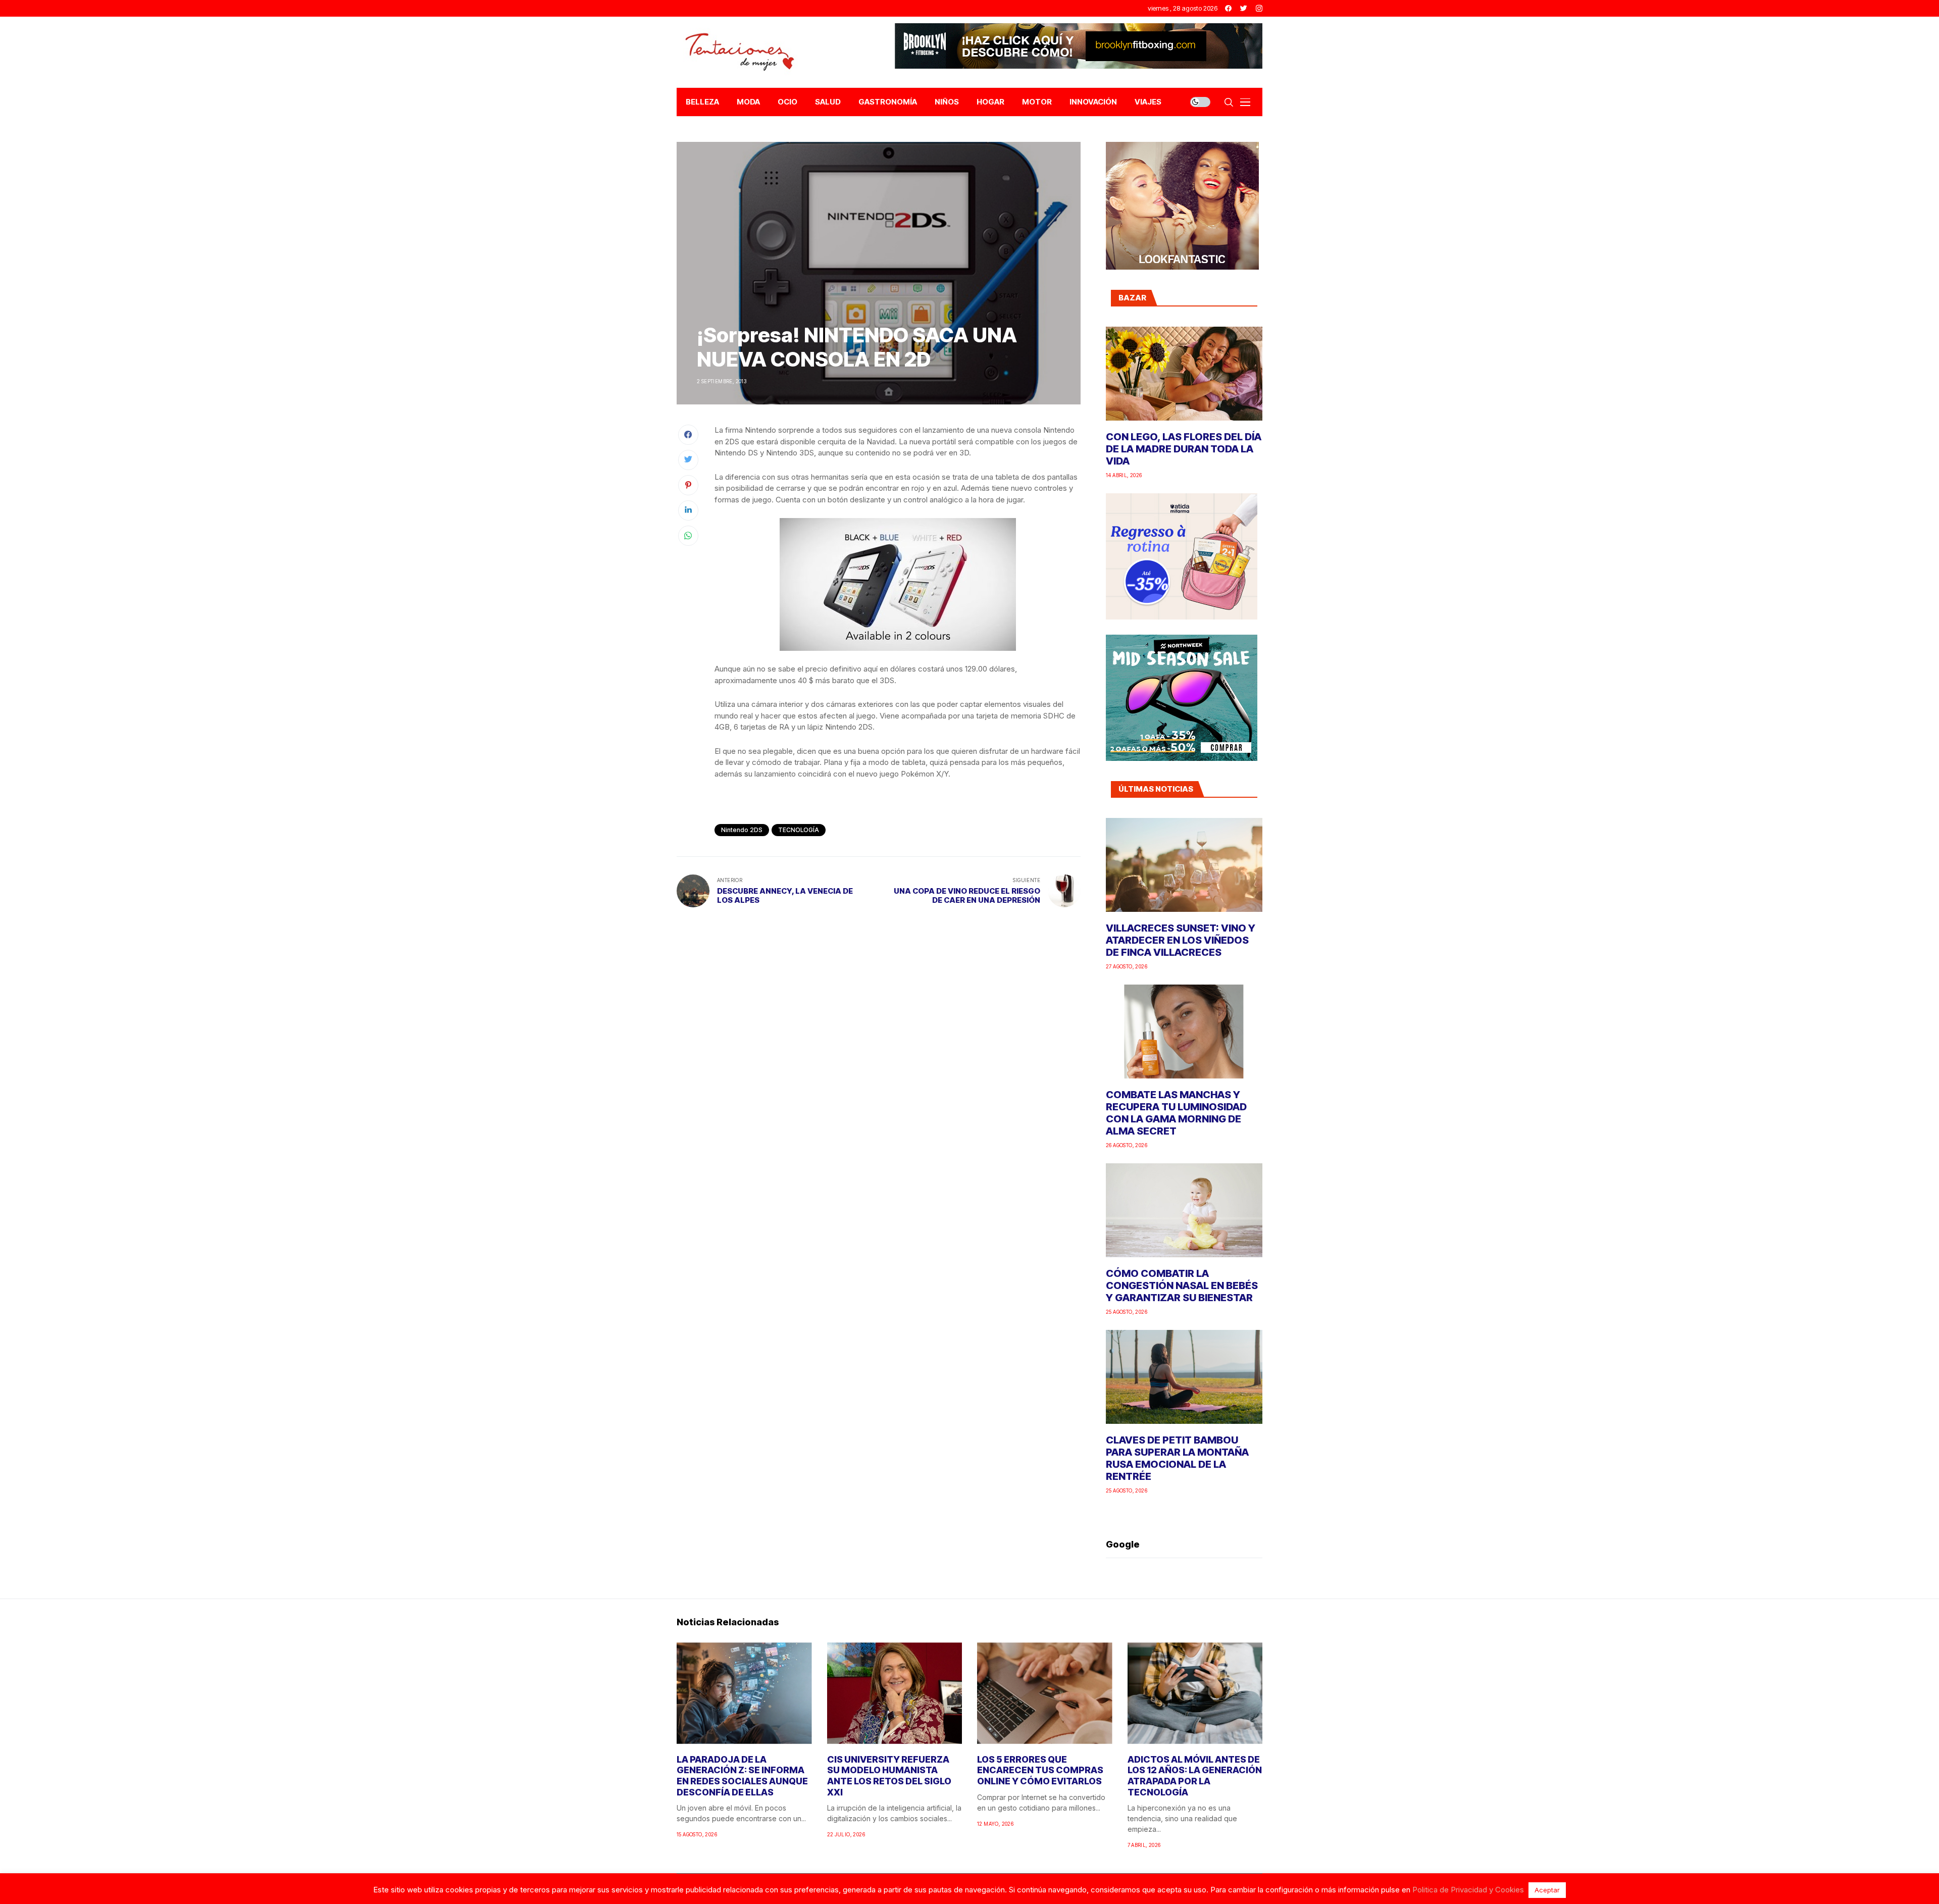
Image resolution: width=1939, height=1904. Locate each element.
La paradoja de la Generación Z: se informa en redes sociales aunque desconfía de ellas (742, 1776)
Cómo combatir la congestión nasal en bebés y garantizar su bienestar (1182, 1285)
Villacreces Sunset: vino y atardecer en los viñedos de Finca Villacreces (1181, 940)
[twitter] (1244, 8)
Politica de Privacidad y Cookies (1468, 1890)
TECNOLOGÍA (799, 830)
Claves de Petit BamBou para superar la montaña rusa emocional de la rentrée (1177, 1458)
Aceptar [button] (1547, 1890)
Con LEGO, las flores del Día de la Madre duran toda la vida (1184, 449)
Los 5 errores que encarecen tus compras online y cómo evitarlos (1040, 1770)
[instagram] (1259, 8)
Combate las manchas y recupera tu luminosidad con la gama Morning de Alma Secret (1176, 1113)
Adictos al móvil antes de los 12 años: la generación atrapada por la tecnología (1195, 1776)
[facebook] (1228, 8)
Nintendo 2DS (742, 830)
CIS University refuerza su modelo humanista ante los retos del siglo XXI (889, 1776)
